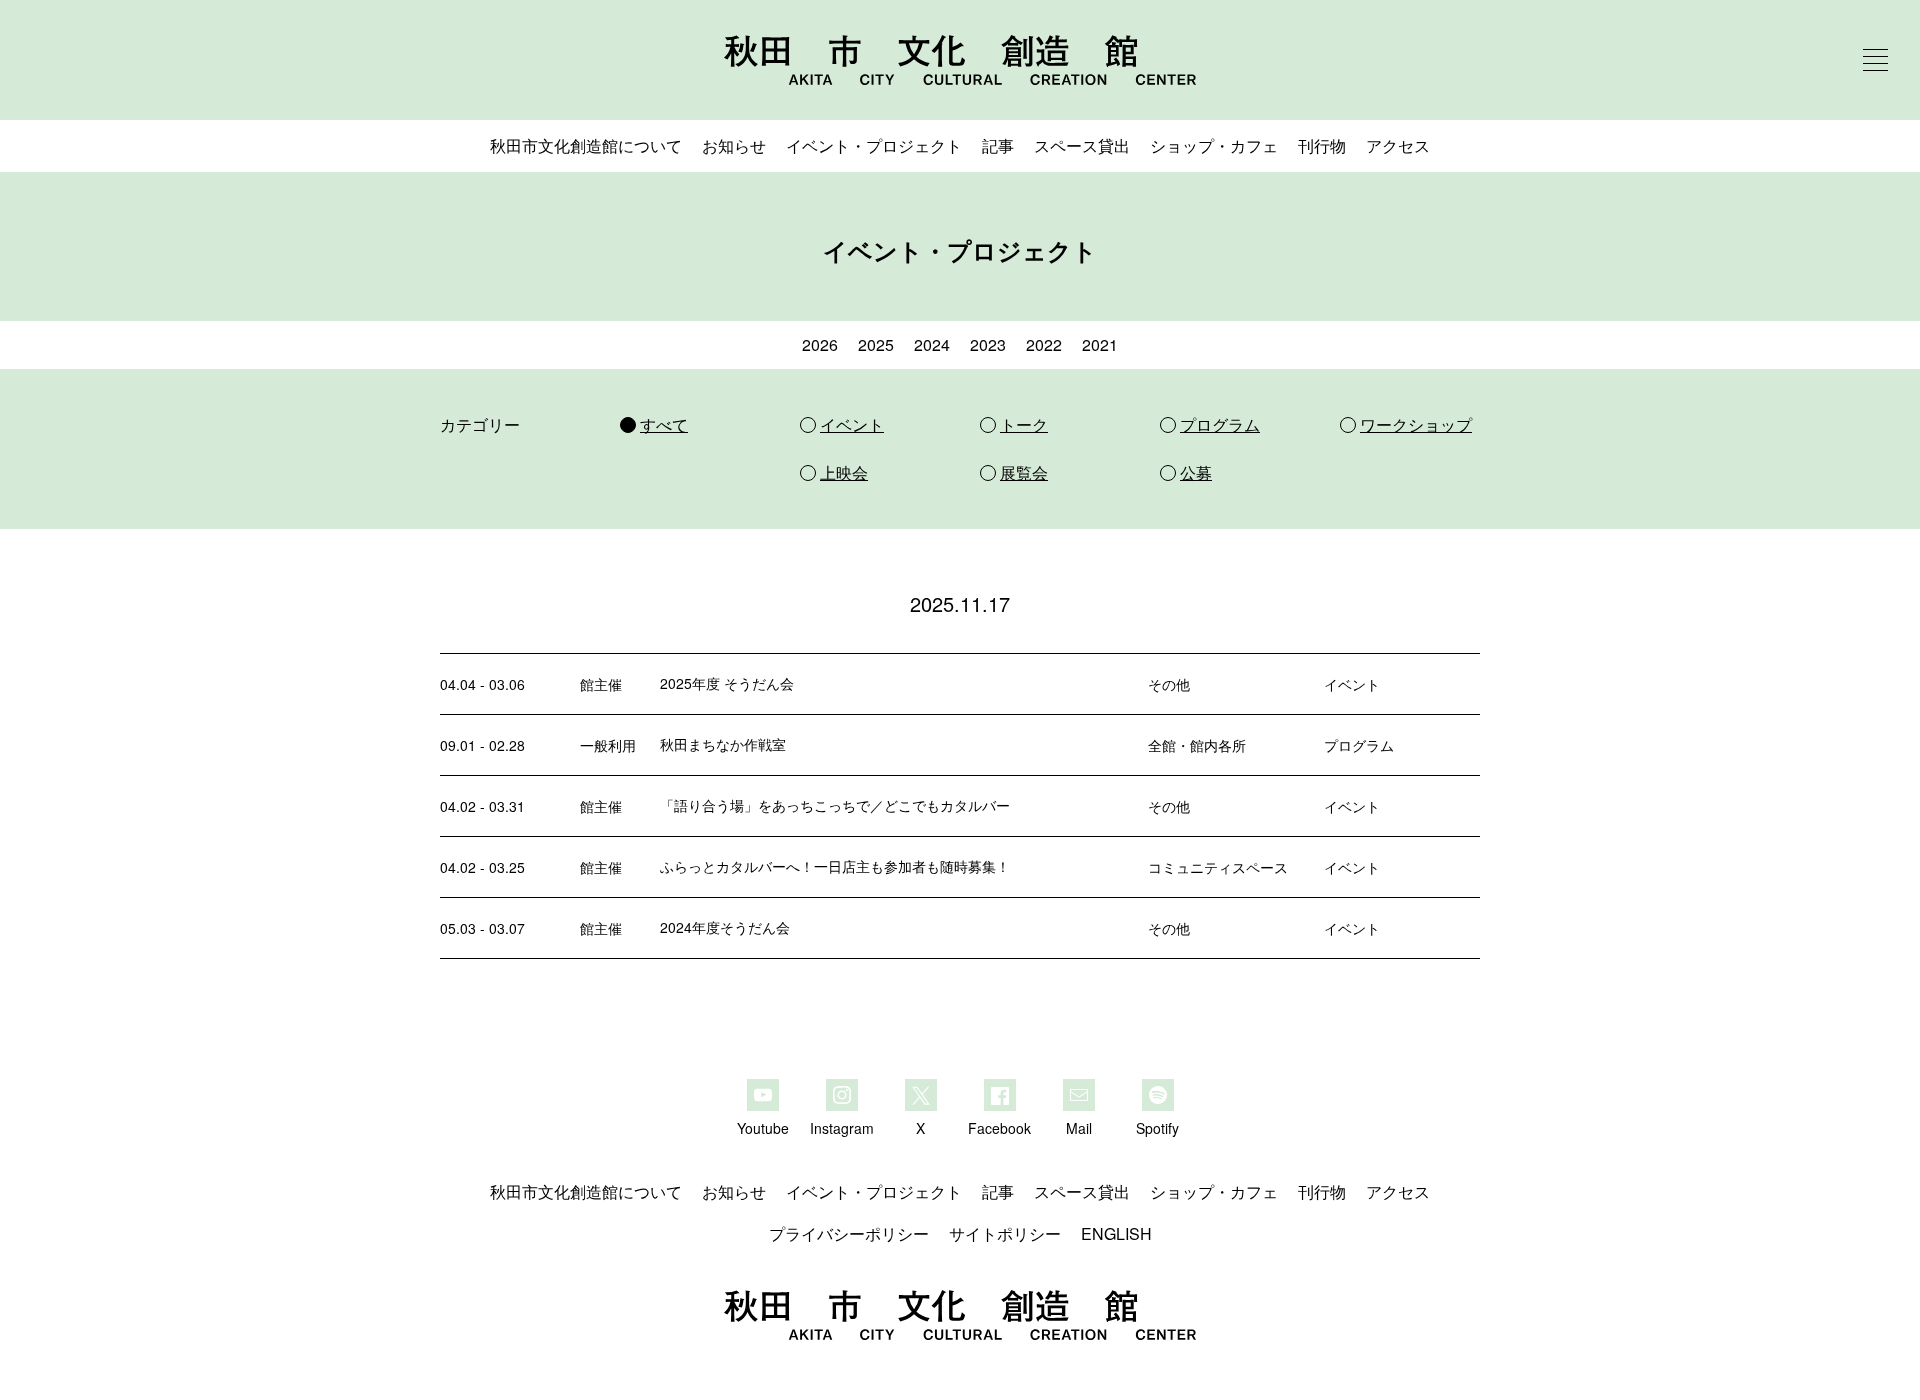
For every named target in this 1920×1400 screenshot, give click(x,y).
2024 (932, 344)
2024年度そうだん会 (725, 927)
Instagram (842, 1127)
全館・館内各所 (1197, 745)
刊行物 (1322, 145)
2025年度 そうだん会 (727, 683)
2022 (1044, 344)
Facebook (999, 1127)
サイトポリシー (1005, 1233)
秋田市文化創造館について (586, 145)
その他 (1169, 684)
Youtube (763, 1127)
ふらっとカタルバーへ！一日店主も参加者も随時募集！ (835, 866)
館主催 (601, 684)
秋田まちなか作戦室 (723, 744)
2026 (820, 344)
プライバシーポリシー (849, 1233)
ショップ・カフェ (1214, 145)
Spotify (1157, 1127)
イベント (1352, 684)
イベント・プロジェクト (874, 145)
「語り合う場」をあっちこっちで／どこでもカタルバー (835, 805)
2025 (876, 344)
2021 (1100, 344)
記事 (998, 145)
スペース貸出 (1082, 145)
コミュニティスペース (1218, 867)
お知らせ (734, 145)
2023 (988, 344)
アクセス (1398, 145)
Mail (1079, 1127)
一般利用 (608, 745)
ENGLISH (1116, 1233)
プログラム (1359, 745)
